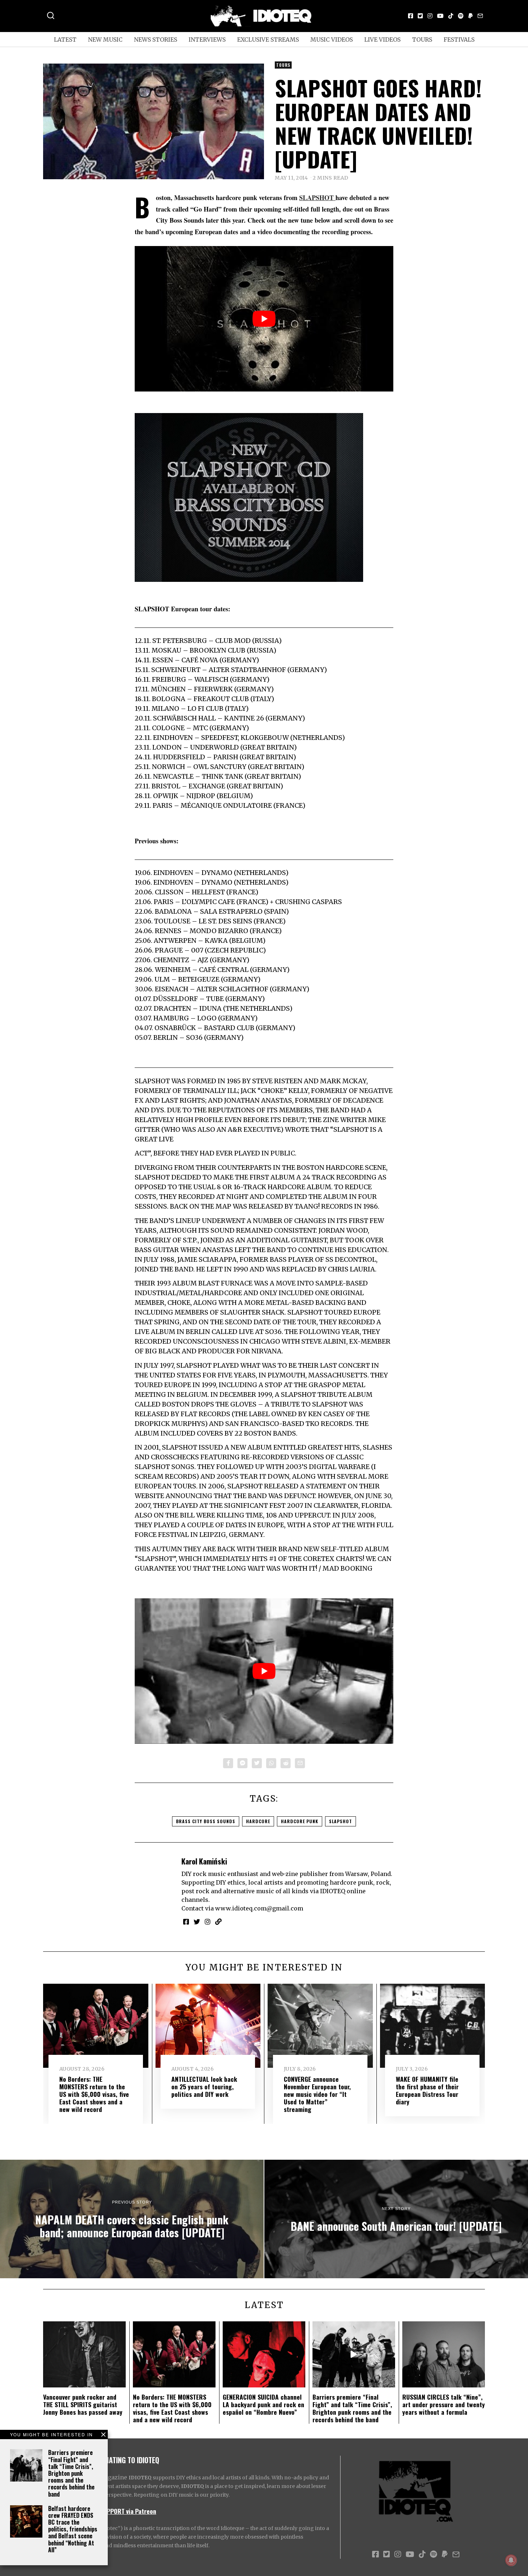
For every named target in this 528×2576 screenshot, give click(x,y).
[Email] (480, 16)
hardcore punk (300, 1821)
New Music (105, 40)
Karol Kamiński (204, 1861)
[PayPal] (471, 16)
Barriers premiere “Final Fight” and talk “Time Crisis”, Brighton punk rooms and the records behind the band (71, 2473)
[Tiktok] (451, 16)
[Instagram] (430, 16)
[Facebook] (411, 16)
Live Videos (382, 40)
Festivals (459, 40)
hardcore (258, 1821)
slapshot (341, 1821)
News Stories (156, 40)
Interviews (207, 40)
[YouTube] (440, 16)
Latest (65, 40)
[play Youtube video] (264, 319)
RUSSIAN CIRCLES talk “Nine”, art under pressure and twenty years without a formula (444, 2404)
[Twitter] (420, 16)
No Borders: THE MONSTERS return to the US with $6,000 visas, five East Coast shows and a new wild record (94, 2094)
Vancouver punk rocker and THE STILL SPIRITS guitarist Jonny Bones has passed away (83, 2404)
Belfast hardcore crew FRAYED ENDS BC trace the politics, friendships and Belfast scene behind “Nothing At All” (73, 2529)
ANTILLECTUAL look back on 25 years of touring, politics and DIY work (204, 2086)
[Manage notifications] (511, 2560)
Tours (422, 40)
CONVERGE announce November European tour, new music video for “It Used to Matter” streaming (317, 2094)
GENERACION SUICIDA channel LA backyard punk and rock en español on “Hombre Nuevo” (263, 2404)
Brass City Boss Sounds (206, 1821)
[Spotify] (461, 16)
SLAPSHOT (317, 198)
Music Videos (332, 40)
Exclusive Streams (268, 40)
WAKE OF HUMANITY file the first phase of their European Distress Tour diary (427, 2090)
